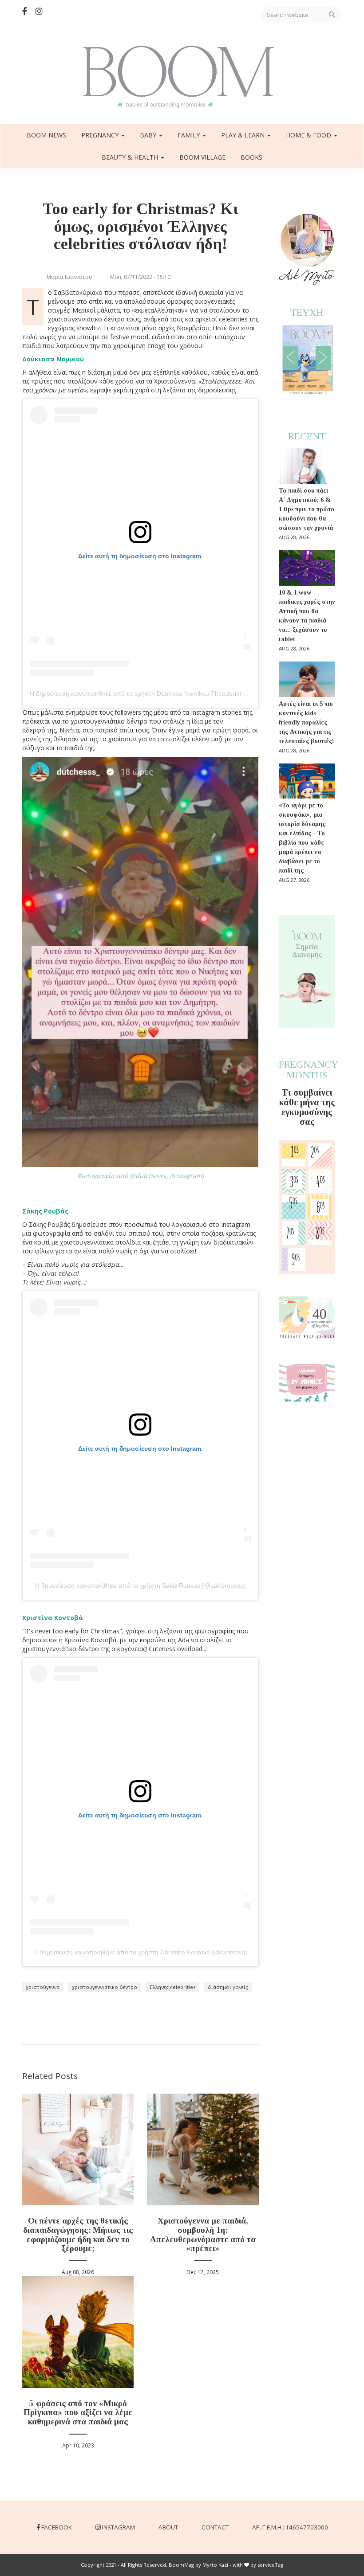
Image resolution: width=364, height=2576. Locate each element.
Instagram (119, 2527)
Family (190, 135)
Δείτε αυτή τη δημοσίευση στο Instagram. (140, 556)
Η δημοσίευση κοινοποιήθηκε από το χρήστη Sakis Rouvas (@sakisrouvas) (140, 1586)
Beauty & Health (131, 157)
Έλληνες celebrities (172, 1987)
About (168, 2527)
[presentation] (291, 358)
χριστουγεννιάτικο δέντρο (105, 1987)
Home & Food (309, 135)
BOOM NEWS (46, 135)
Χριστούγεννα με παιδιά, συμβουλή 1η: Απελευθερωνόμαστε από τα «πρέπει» (203, 2235)
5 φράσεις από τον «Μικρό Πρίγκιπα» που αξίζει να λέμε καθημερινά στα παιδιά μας (78, 2413)
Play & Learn (244, 135)
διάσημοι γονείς (228, 1987)
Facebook (57, 2527)
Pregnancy (101, 135)
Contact (215, 2527)
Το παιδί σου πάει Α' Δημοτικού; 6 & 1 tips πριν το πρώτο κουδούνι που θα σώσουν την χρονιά (307, 509)
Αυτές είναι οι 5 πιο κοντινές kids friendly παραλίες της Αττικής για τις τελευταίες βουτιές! (306, 722)
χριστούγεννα (43, 1987)
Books (251, 157)
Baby (149, 135)
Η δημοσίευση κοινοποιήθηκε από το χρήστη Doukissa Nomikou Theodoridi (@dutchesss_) (158, 693)
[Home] (182, 77)
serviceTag (270, 2565)
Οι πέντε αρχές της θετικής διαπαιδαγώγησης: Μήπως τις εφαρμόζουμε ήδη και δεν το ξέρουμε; (78, 2235)
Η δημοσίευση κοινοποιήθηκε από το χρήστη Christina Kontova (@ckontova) (140, 1952)
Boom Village (202, 157)
